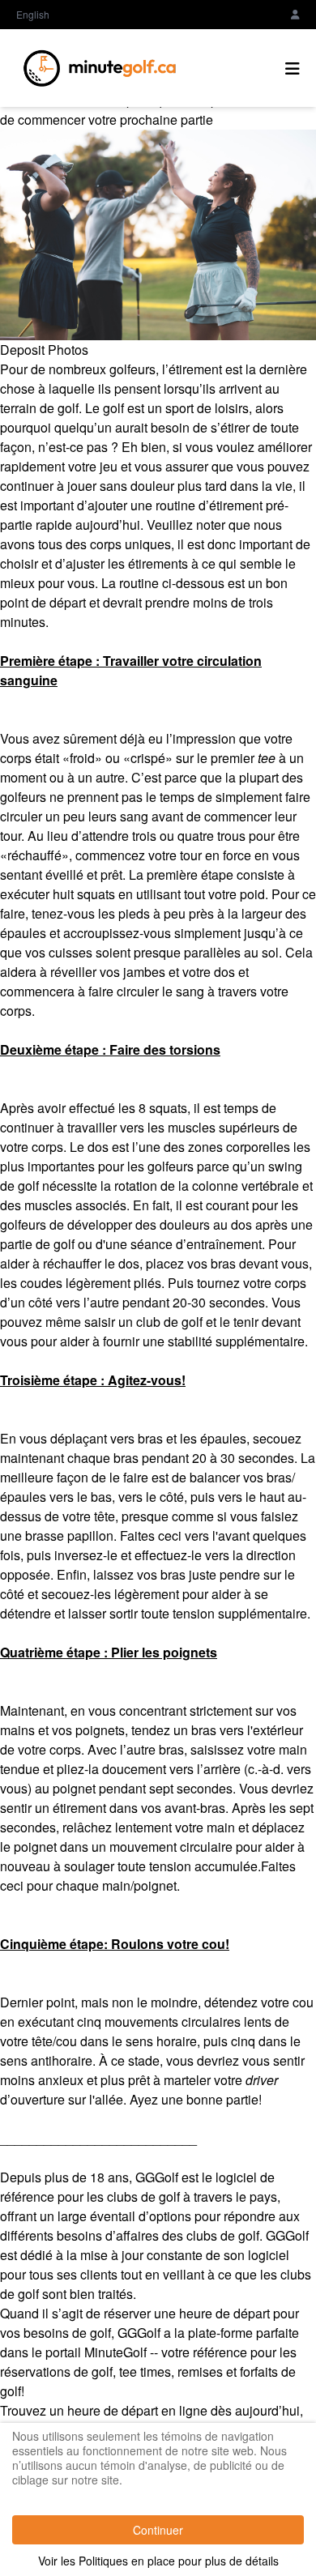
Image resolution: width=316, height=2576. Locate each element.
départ (140, 2410)
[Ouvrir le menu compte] (295, 15)
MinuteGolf (115, 2352)
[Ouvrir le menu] (293, 68)
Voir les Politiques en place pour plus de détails (158, 2561)
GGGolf (157, 2177)
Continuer (158, 2530)
